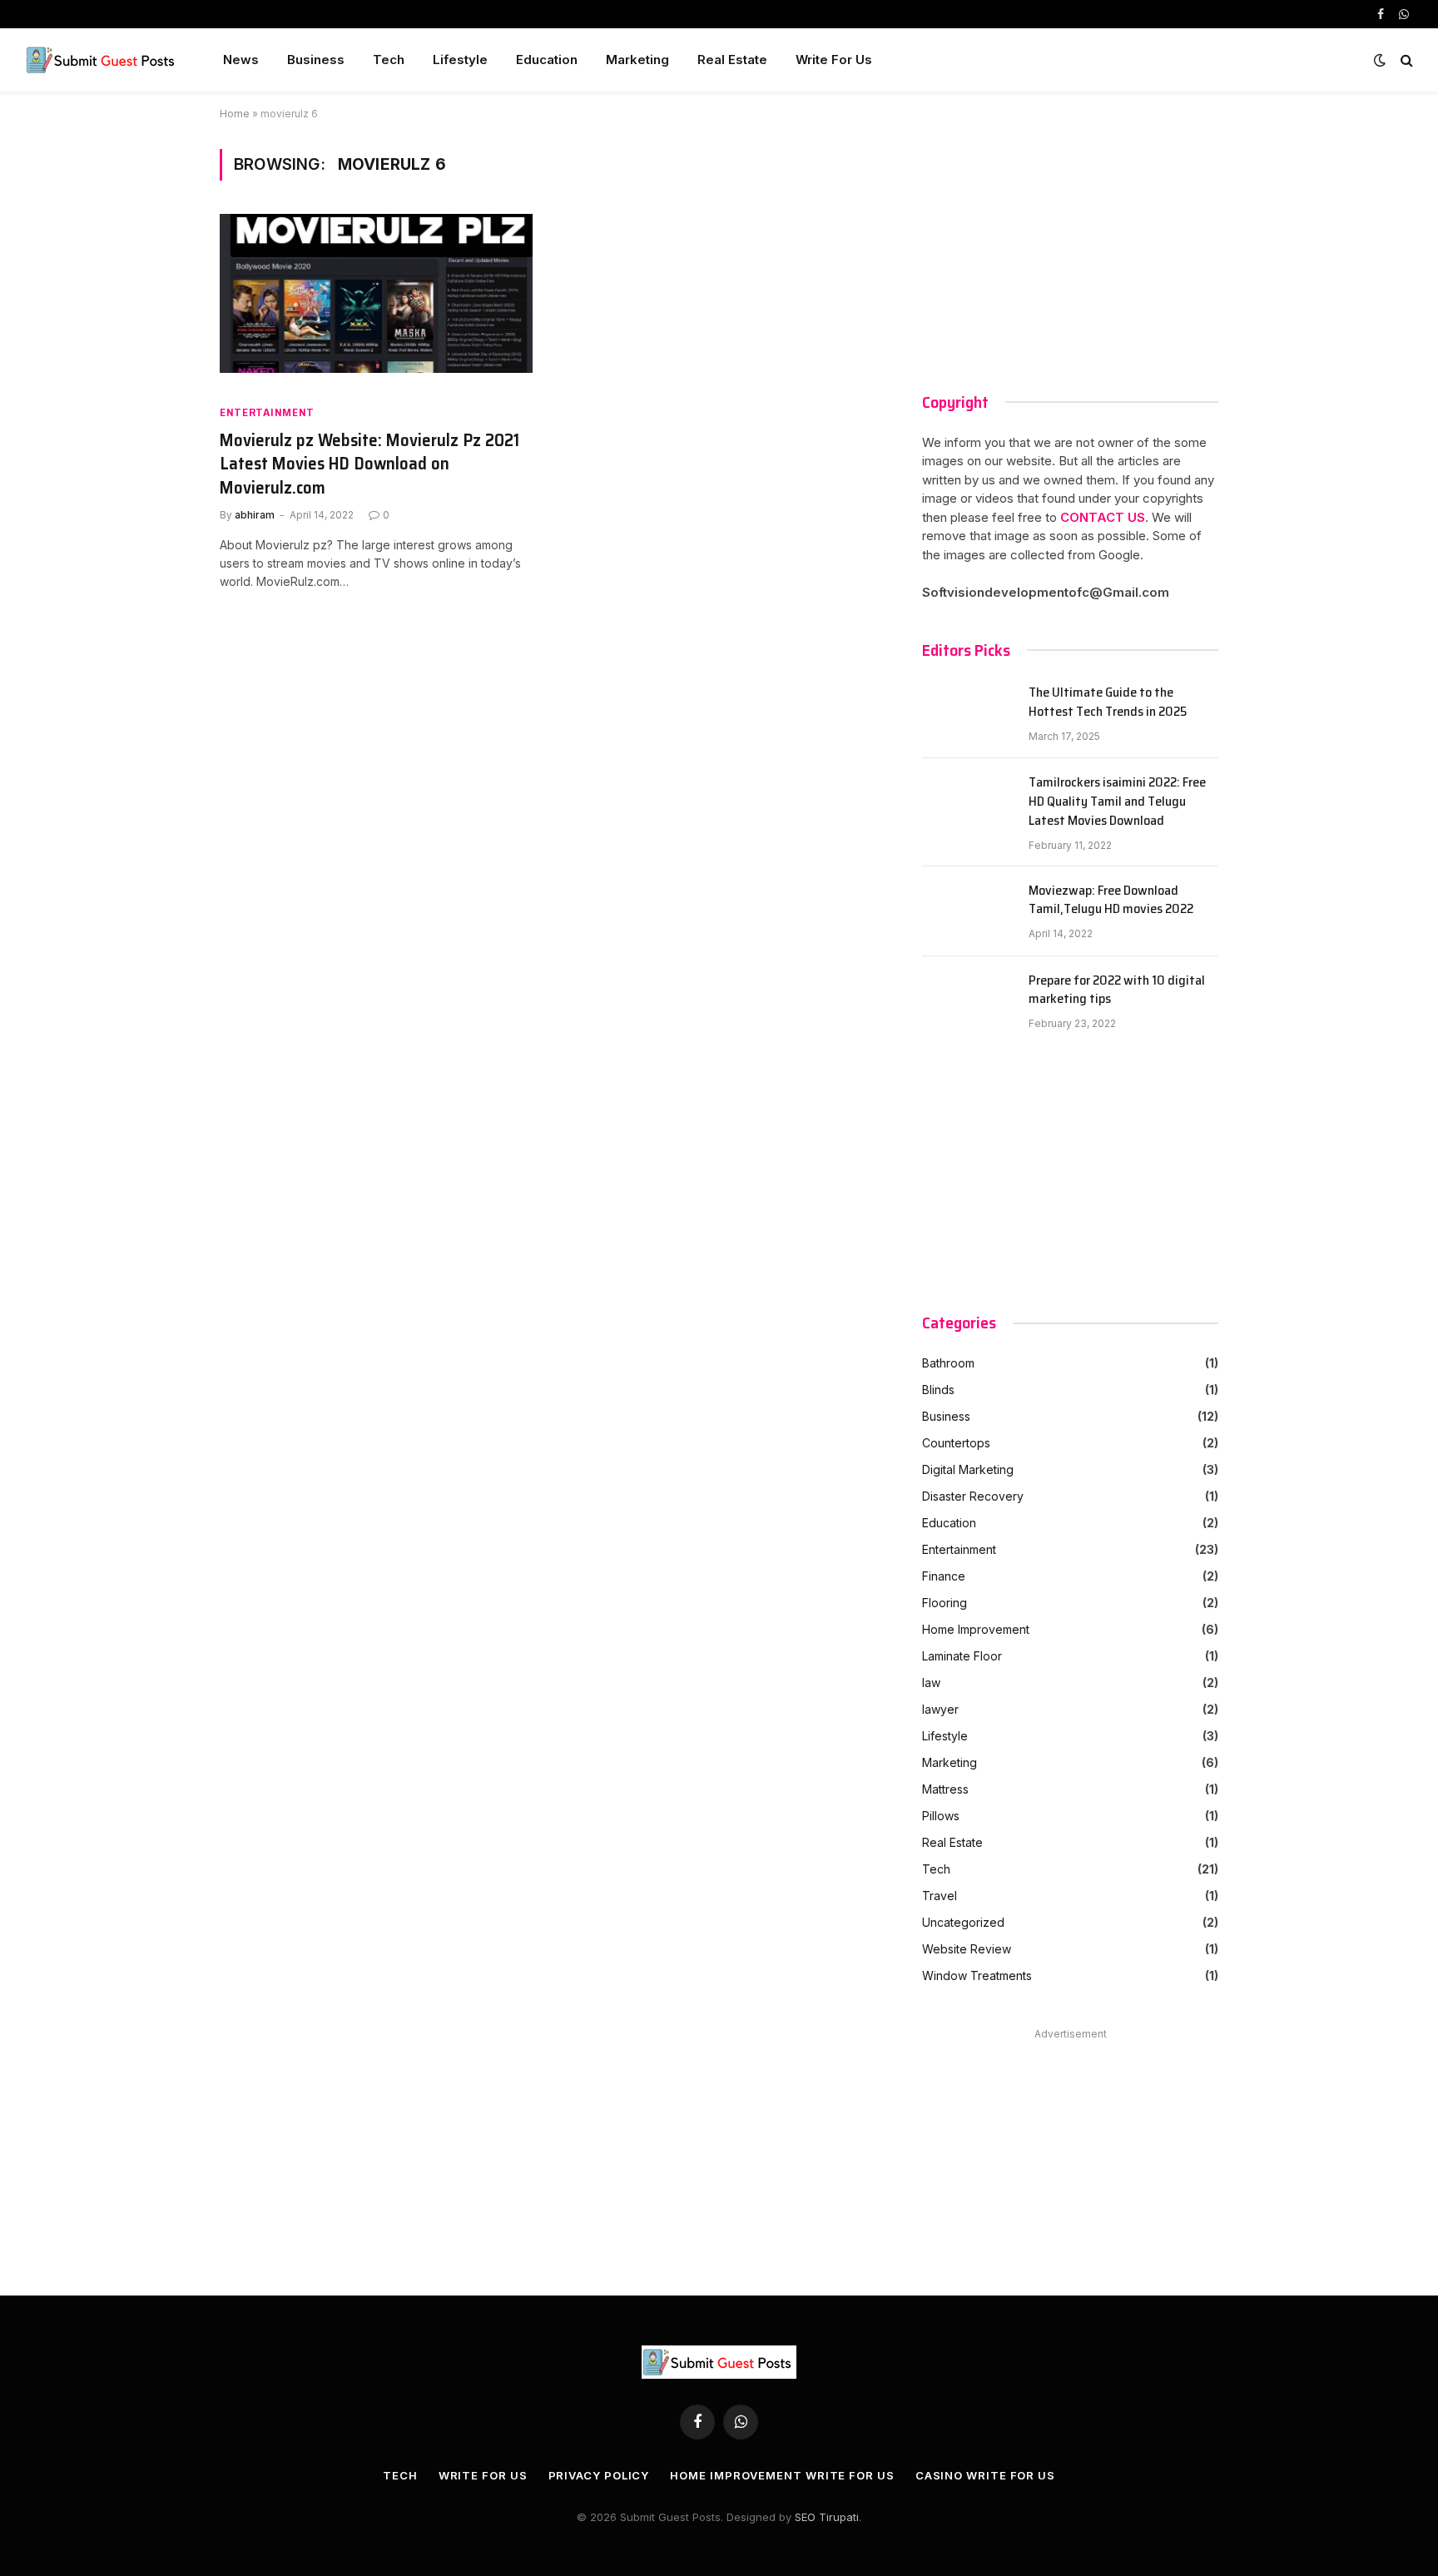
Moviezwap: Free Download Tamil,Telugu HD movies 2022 (1111, 901)
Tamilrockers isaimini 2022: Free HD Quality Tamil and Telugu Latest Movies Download (1117, 802)
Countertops (956, 1443)
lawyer (940, 1709)
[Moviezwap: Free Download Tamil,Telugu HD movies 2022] (968, 911)
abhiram (255, 515)
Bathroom (948, 1363)
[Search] (1405, 60)
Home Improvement (976, 1629)
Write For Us (834, 60)
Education (547, 60)
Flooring (945, 1603)
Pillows (941, 1816)
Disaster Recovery (973, 1496)
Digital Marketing (968, 1469)
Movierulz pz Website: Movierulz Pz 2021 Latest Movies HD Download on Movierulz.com (369, 464)
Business (316, 60)
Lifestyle (460, 60)
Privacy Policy (599, 2475)
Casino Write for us (985, 2475)
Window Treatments (977, 1975)
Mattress (945, 1789)
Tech (389, 60)
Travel (940, 1896)
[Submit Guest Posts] (102, 60)
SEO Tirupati (827, 2517)
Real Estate (732, 60)
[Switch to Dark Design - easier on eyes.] (1380, 60)
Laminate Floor (962, 1656)
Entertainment (267, 412)
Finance (944, 1576)
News (241, 60)
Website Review (967, 1949)
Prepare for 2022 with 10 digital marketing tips (1117, 990)
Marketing (637, 60)
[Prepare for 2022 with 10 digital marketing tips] (968, 1001)
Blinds (938, 1390)
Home (235, 114)
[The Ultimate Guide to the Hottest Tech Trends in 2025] (968, 713)
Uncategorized (963, 1922)
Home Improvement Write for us (782, 2475)
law (931, 1683)
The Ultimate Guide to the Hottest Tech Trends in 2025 (1108, 702)
